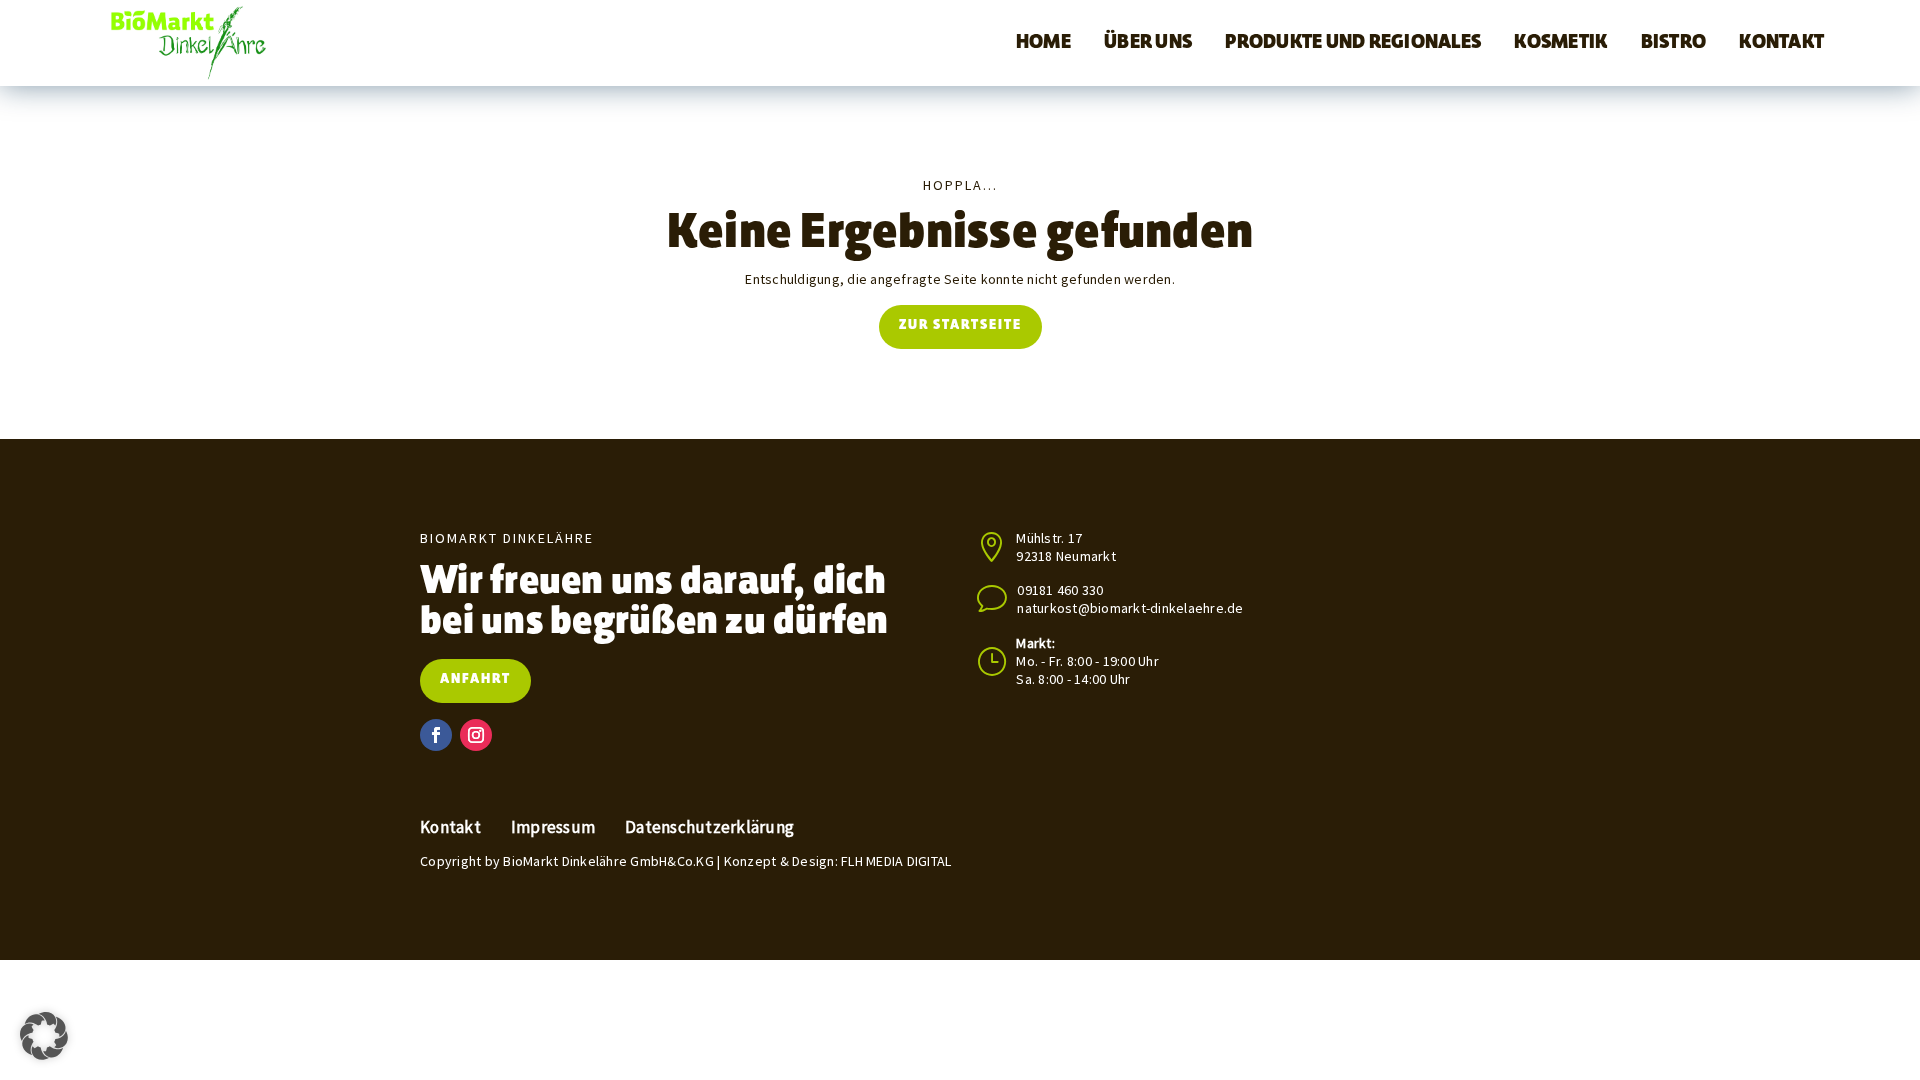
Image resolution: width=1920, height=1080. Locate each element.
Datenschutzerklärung (709, 827)
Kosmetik (1560, 43)
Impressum (553, 827)
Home (1043, 43)
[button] (44, 1036)
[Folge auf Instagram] (476, 735)
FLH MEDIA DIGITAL (896, 861)
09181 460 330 (1060, 590)
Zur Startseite (960, 326)
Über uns (1148, 43)
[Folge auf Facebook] (436, 735)
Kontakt (1781, 43)
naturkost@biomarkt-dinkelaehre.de (1130, 608)
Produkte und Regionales (1353, 43)
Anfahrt (475, 680)
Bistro (1674, 43)
